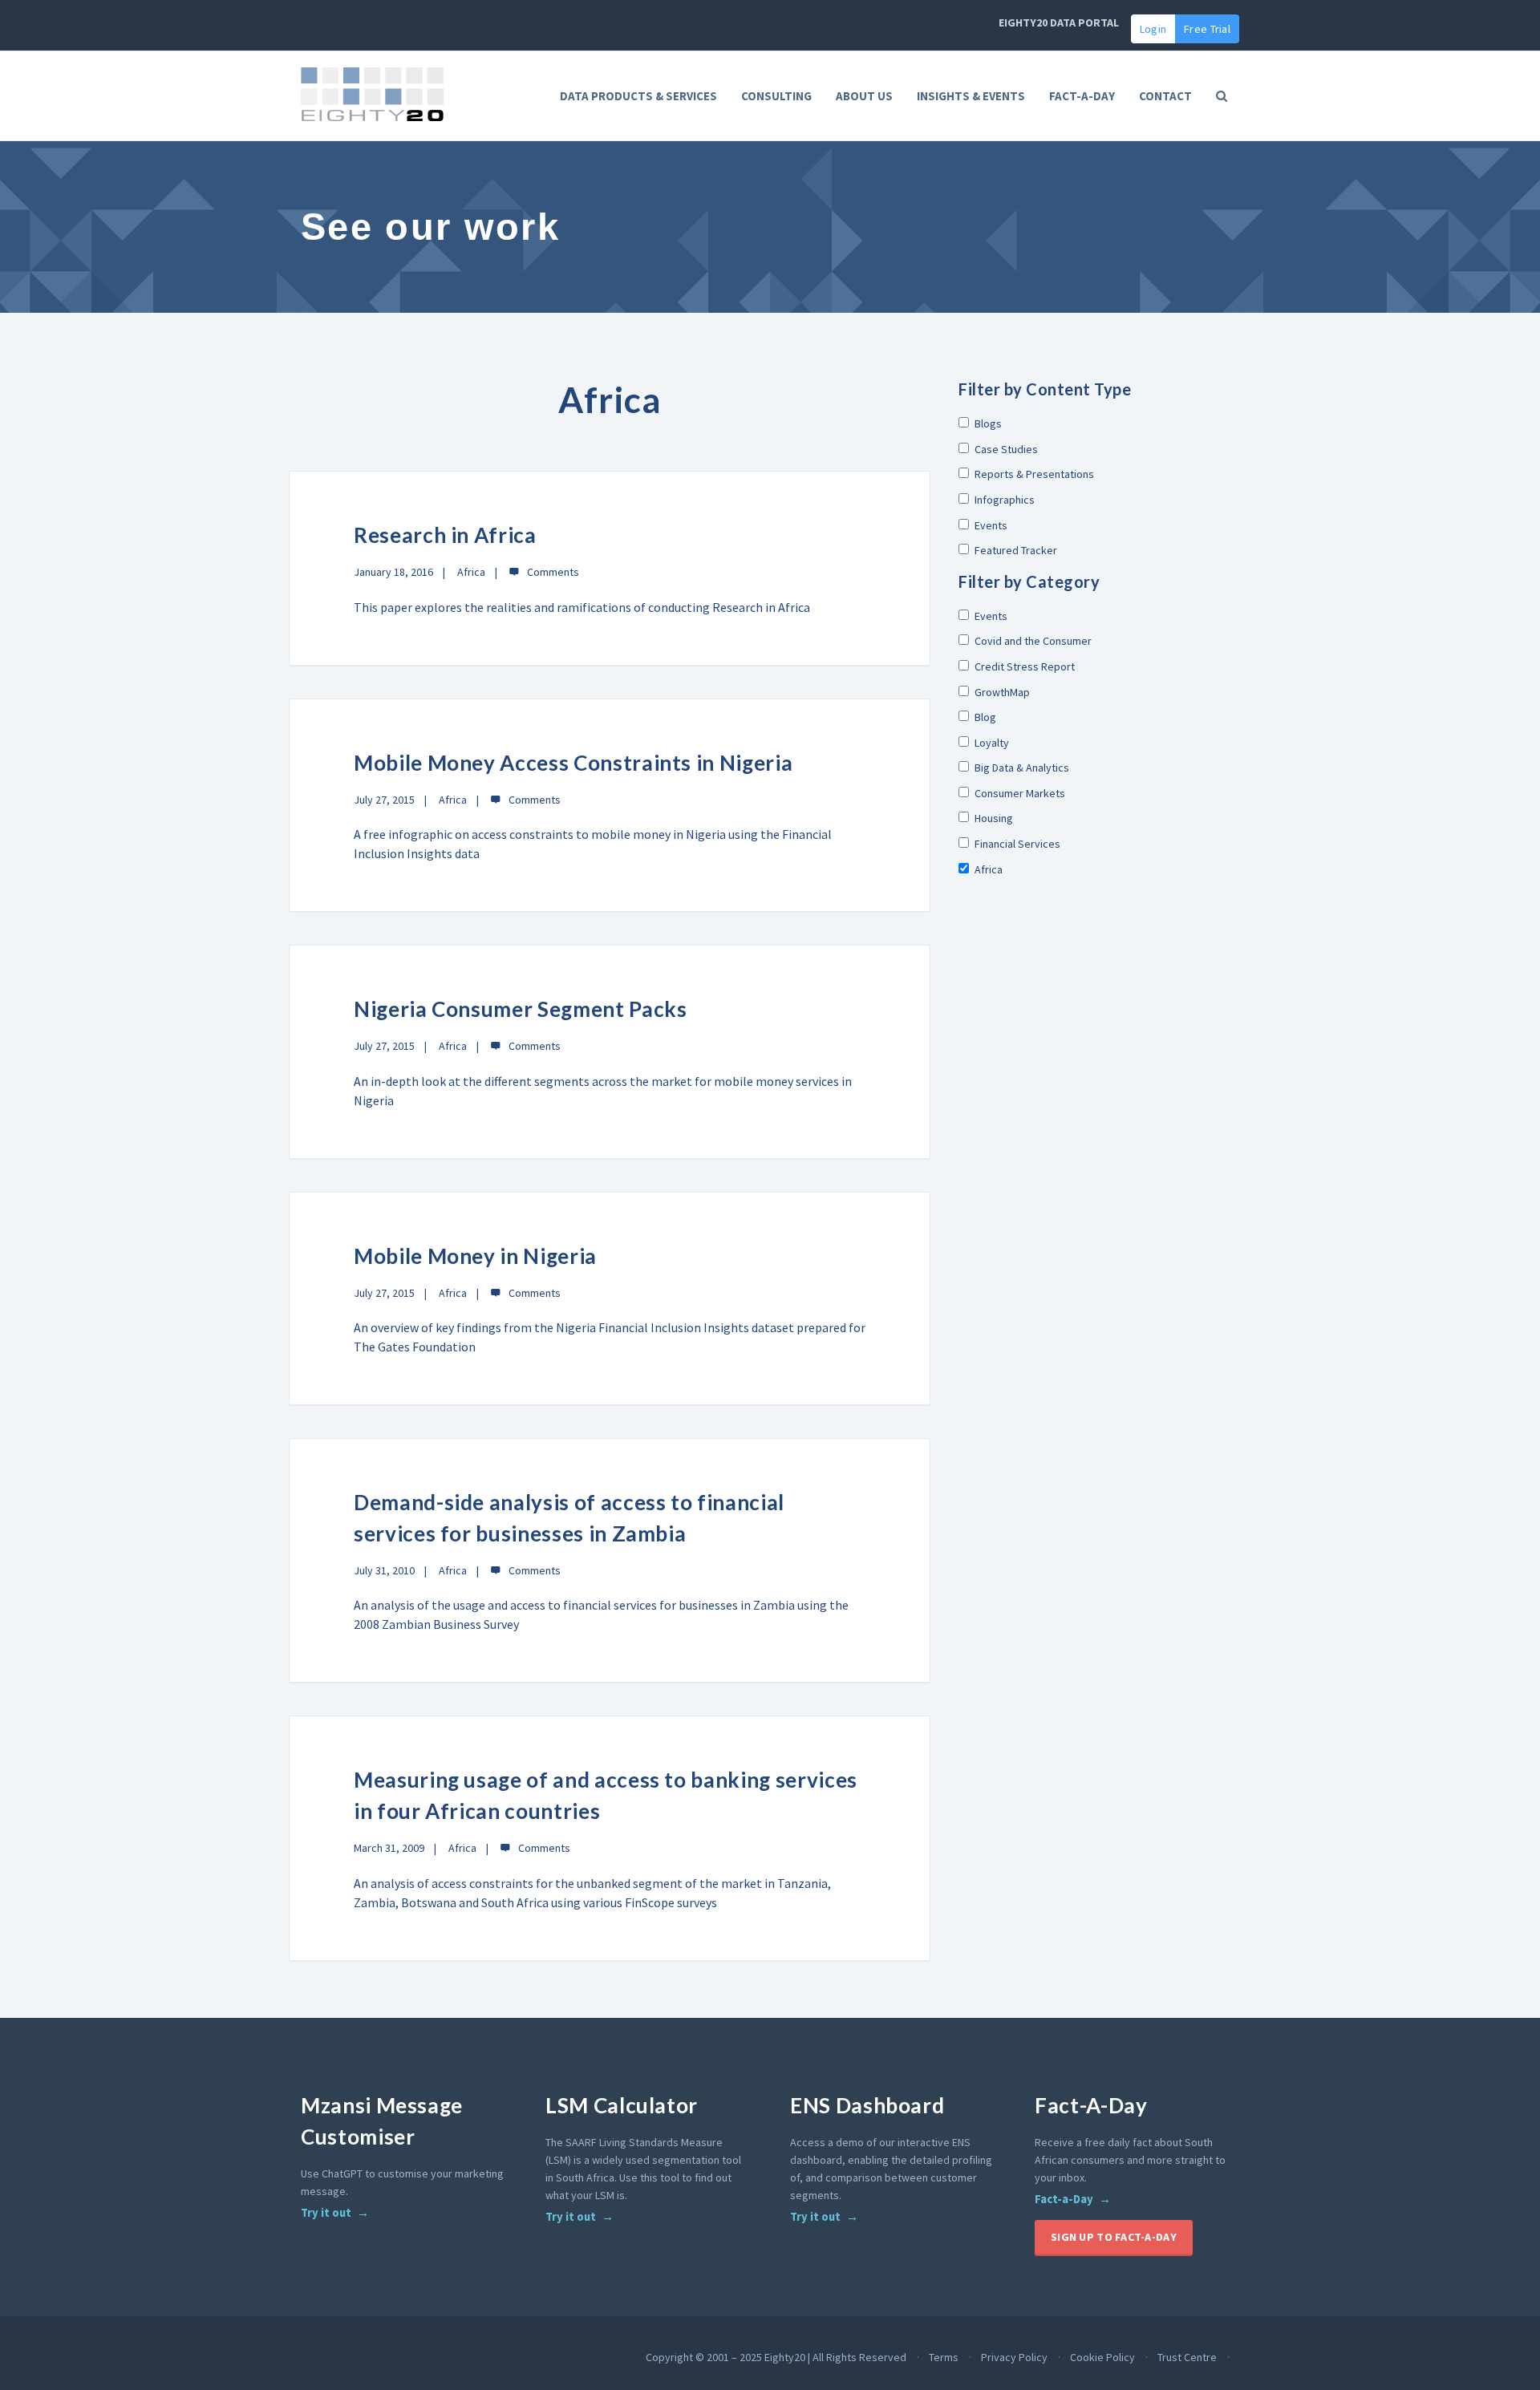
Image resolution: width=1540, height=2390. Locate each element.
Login (1153, 29)
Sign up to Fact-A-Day (1114, 2237)
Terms (944, 2357)
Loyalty (992, 743)
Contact (1165, 96)
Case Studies (1006, 449)
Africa (471, 572)
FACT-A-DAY (1082, 96)
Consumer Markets (1020, 793)
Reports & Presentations (1034, 474)
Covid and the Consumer (1033, 641)
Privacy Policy (1014, 2357)
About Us (864, 96)
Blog (985, 717)
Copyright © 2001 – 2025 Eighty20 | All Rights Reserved (776, 2357)
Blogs (988, 423)
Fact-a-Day (1064, 2199)
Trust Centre (1187, 2357)
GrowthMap (1002, 692)
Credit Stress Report (1025, 666)
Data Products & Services (638, 96)
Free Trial (1207, 29)
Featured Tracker (1016, 550)
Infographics (1005, 500)
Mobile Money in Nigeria (475, 1256)
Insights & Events (971, 96)
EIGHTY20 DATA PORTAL (1059, 22)
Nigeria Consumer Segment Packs (521, 1009)
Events (991, 525)
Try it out (326, 2213)
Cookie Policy (1102, 2357)
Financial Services (1017, 844)
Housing (994, 818)
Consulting (776, 96)
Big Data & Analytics (1022, 768)
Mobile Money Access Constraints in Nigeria (573, 763)
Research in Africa (445, 535)
